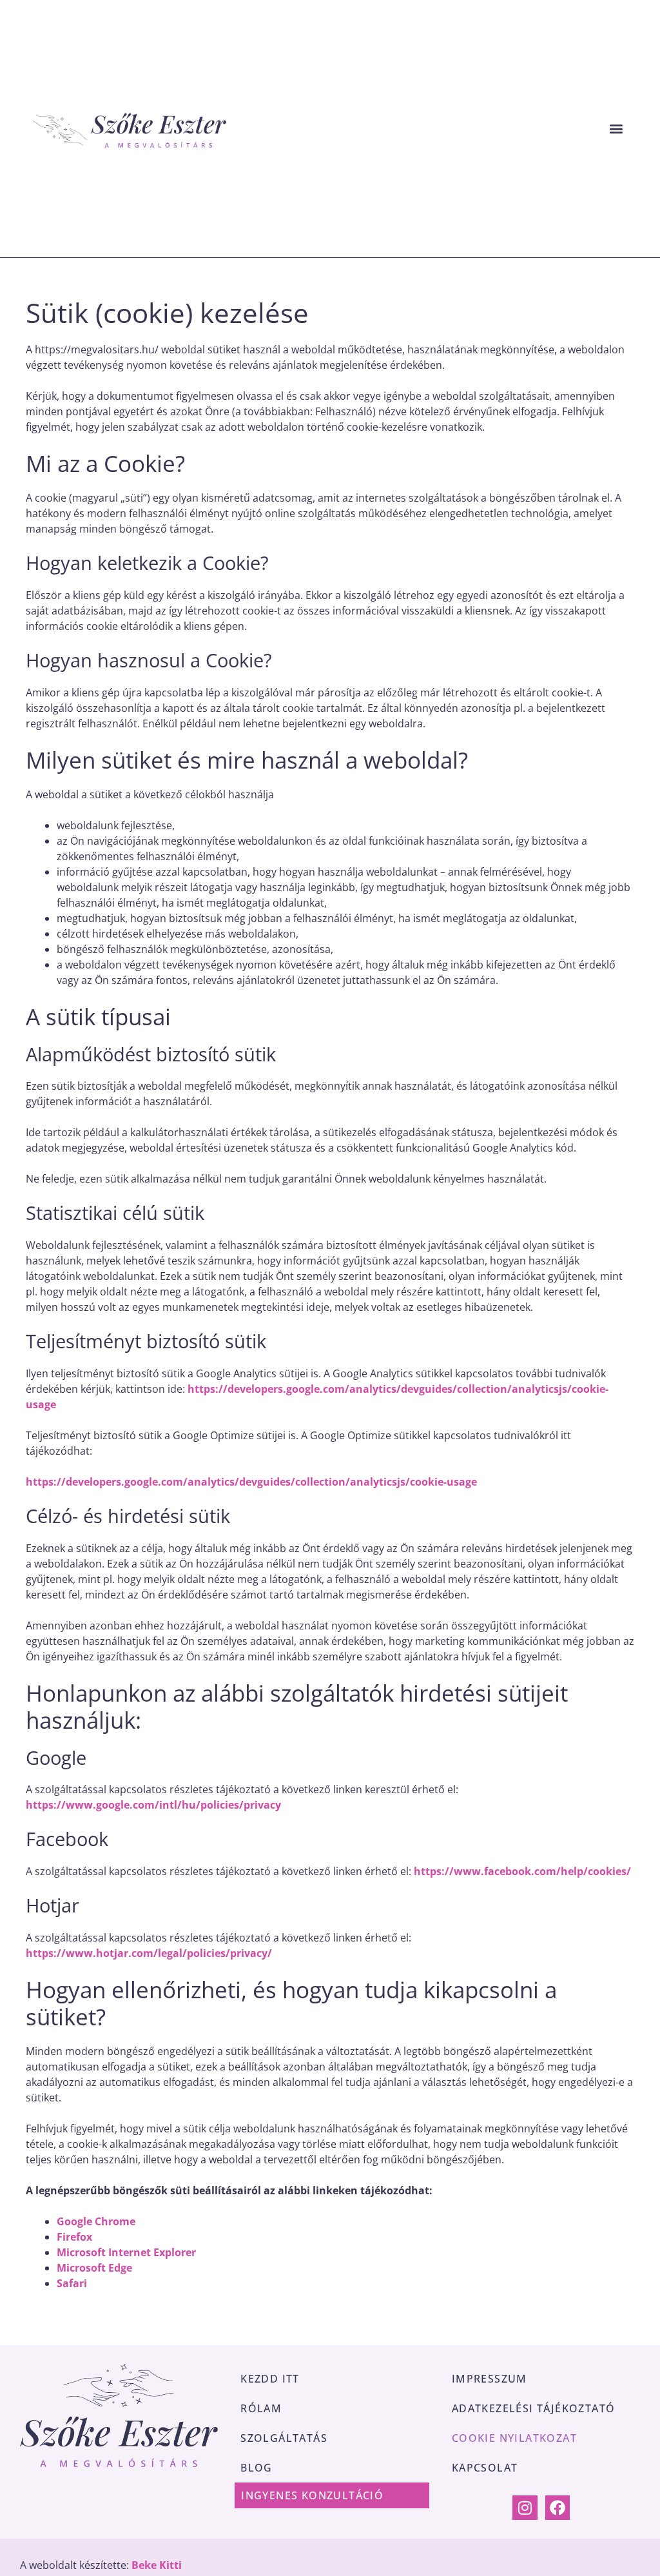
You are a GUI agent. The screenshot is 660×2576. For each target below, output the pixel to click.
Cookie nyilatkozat (514, 2438)
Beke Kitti (157, 2565)
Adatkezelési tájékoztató (534, 2408)
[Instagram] (525, 2508)
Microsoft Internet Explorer (126, 2252)
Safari (72, 2283)
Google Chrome (96, 2221)
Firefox (74, 2237)
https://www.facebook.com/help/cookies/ (522, 1871)
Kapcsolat (485, 2468)
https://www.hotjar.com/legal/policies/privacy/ (149, 1953)
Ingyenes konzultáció (312, 2495)
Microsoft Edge (94, 2268)
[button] (616, 129)
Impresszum (490, 2379)
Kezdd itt (270, 2379)
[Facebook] (558, 2508)
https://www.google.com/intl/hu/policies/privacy (153, 1805)
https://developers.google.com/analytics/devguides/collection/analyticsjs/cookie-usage (251, 1482)
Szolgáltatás (284, 2438)
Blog (257, 2468)
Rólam (261, 2408)
